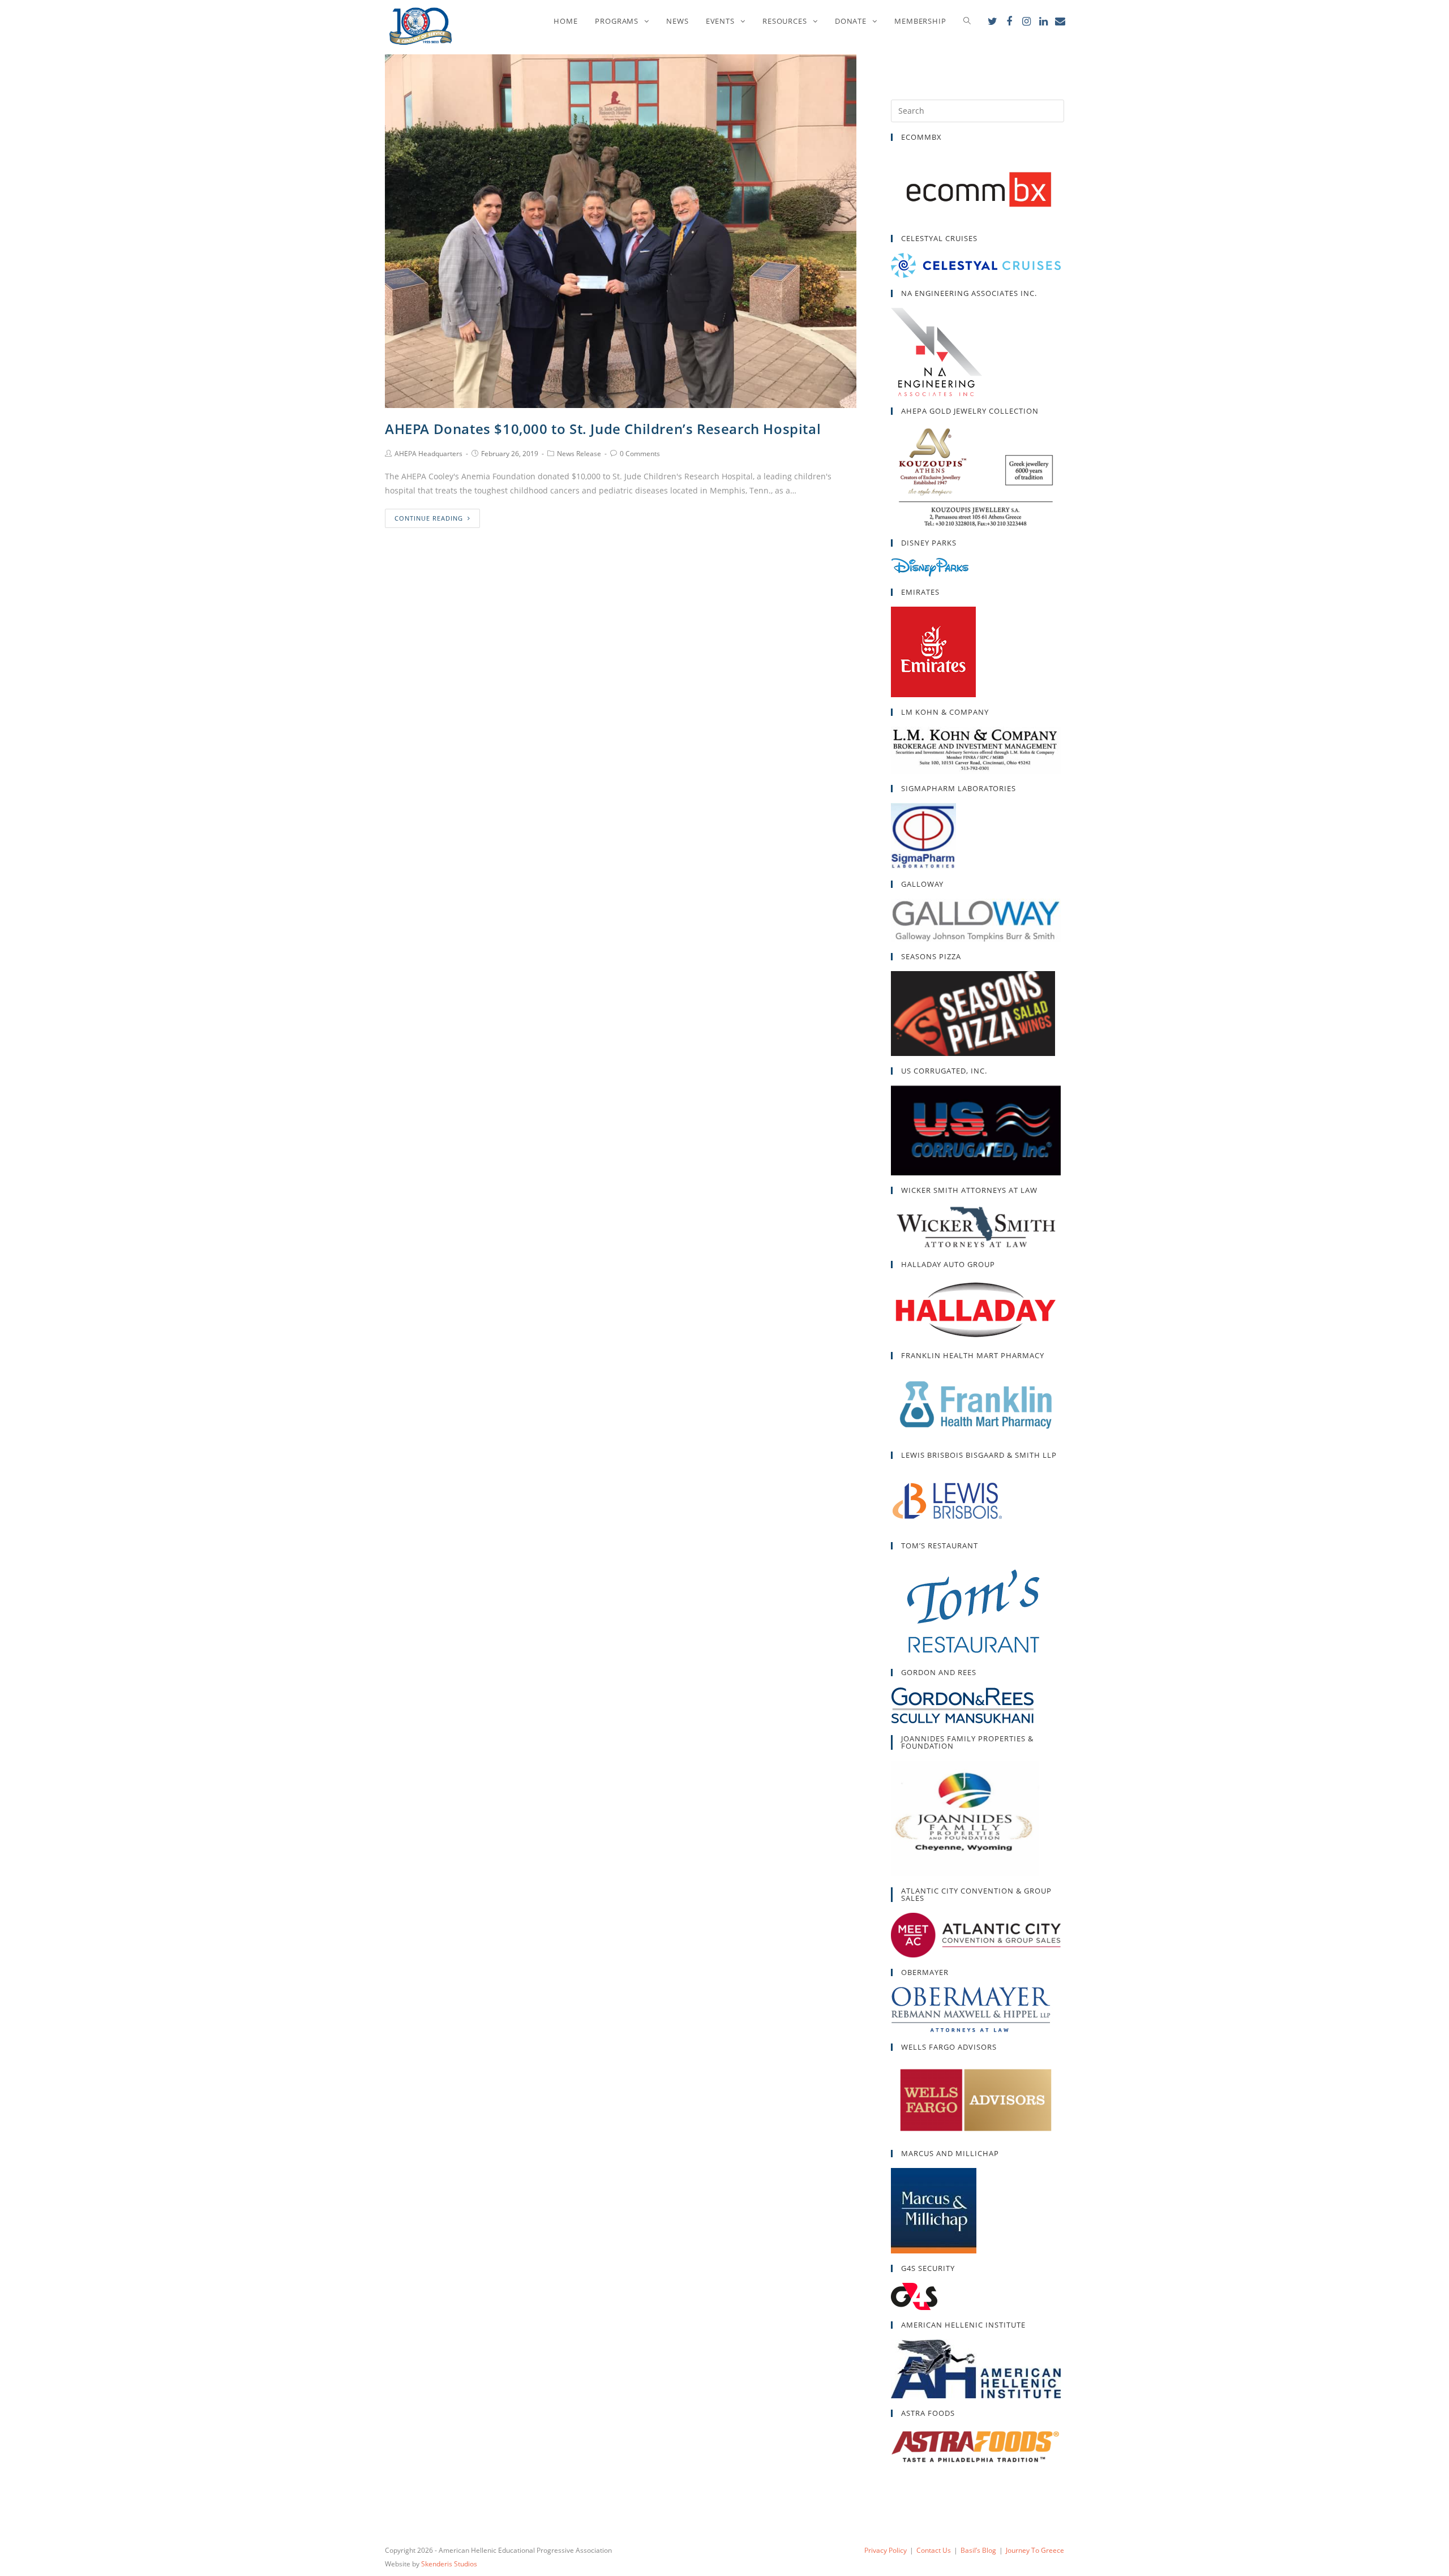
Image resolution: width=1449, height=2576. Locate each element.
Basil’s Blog (978, 2550)
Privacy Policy (886, 2550)
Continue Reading (429, 518)
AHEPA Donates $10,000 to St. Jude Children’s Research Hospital (603, 429)
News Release (579, 454)
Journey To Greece (1035, 2550)
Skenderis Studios (449, 2564)
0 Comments (640, 454)
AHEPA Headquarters (428, 454)
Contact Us (934, 2550)
